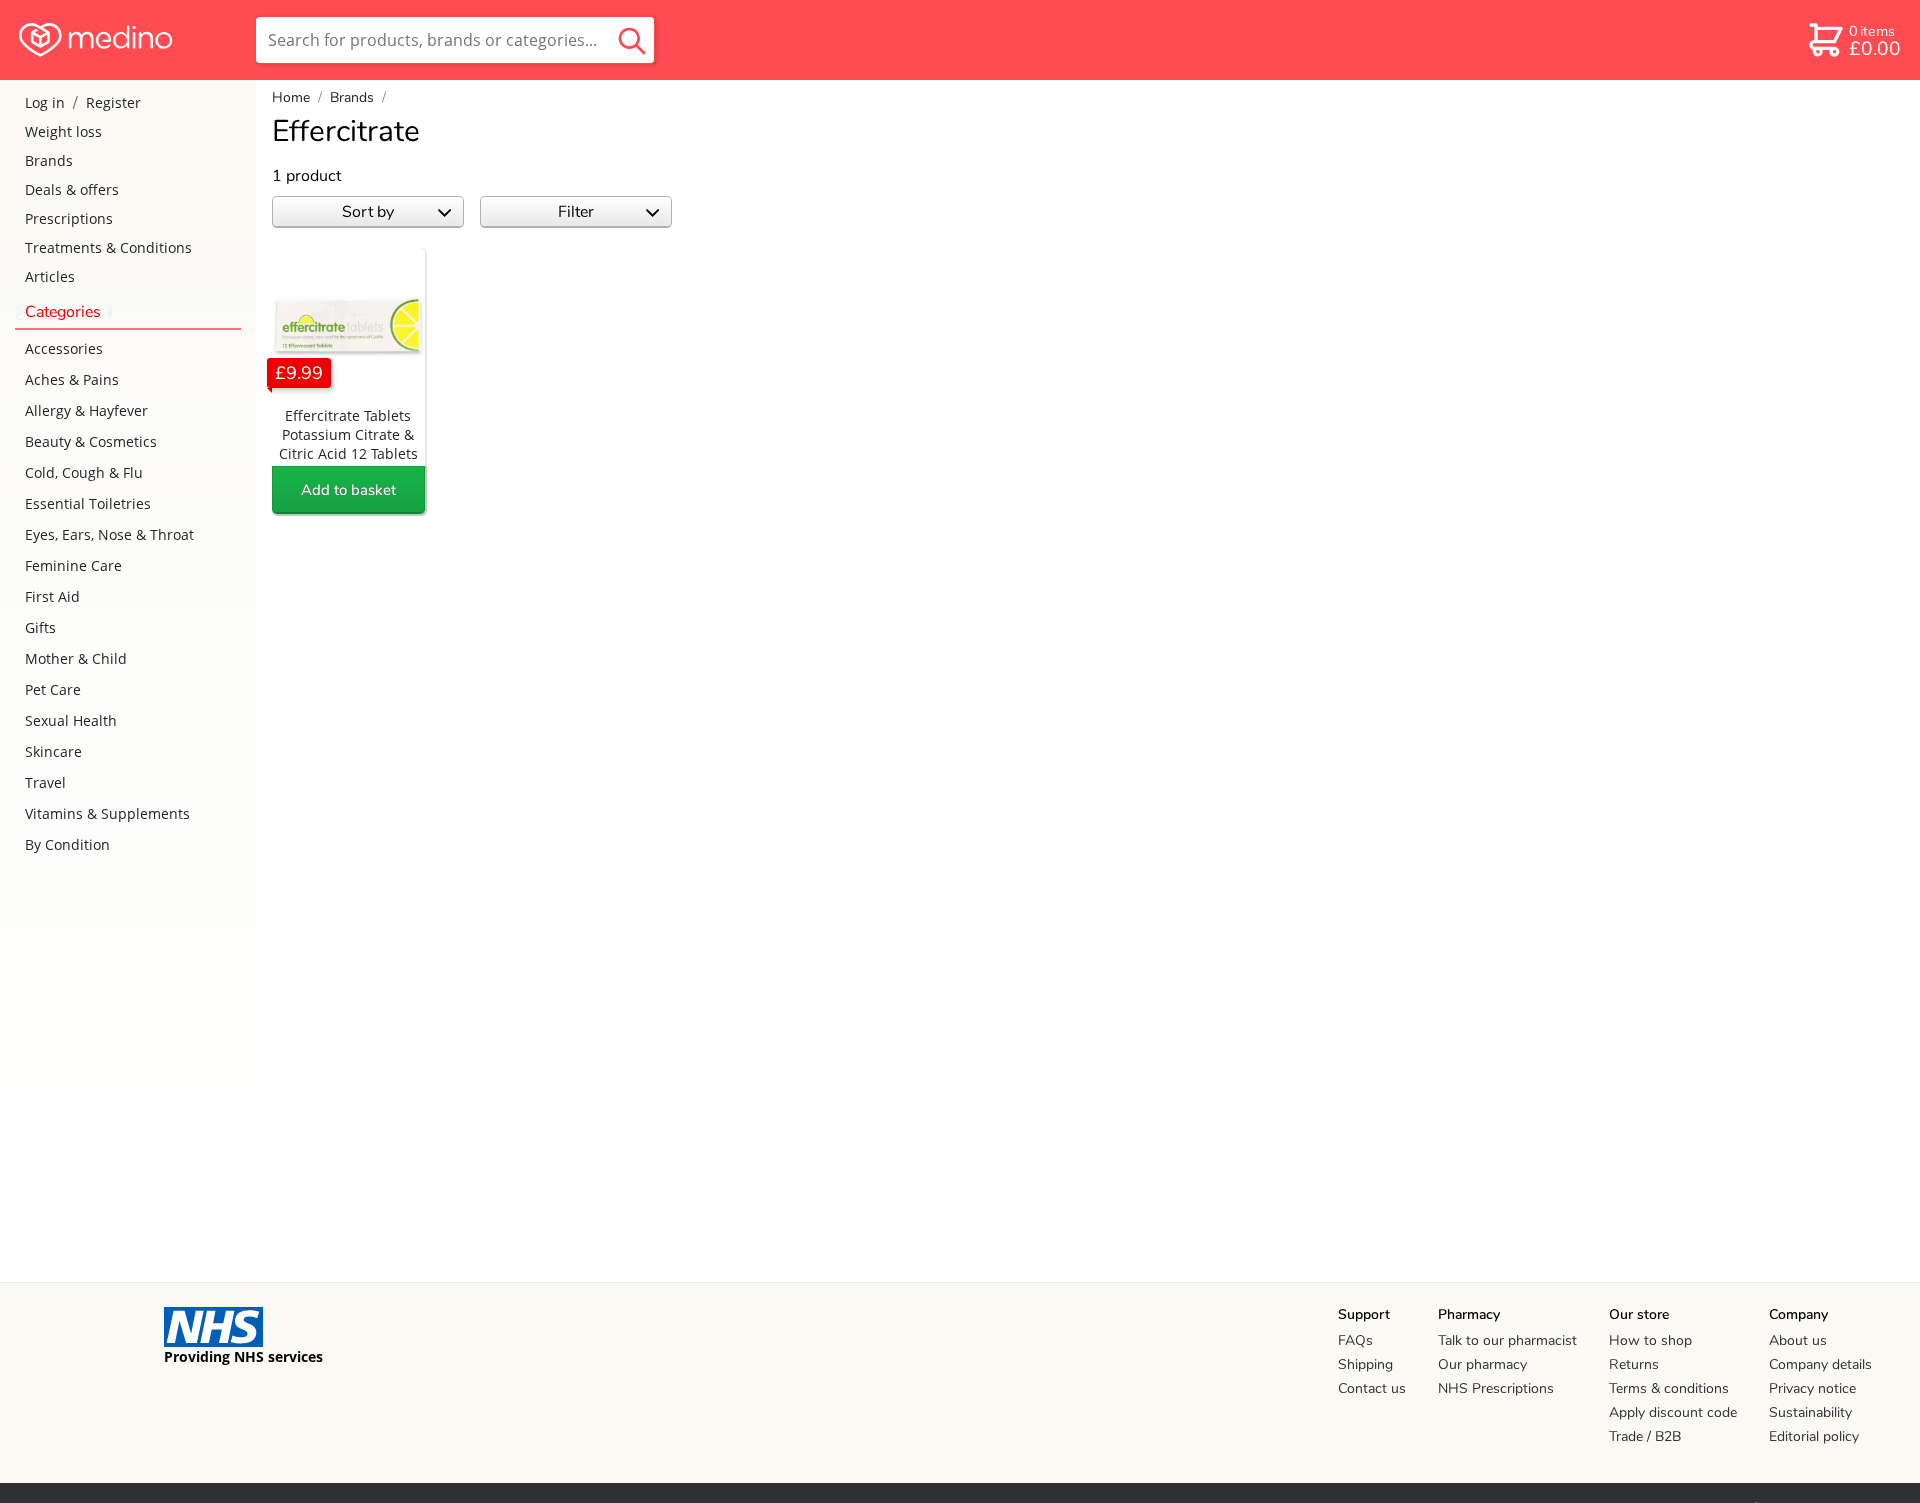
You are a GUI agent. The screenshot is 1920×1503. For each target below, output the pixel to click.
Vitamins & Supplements (107, 813)
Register (113, 102)
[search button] (632, 40)
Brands (49, 160)
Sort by (368, 212)
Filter (576, 212)
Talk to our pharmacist (1507, 1340)
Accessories (64, 348)
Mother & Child (76, 658)
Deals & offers (72, 189)
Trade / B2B (1645, 1436)
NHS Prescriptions (1496, 1388)
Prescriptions (69, 218)
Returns (1634, 1364)
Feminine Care (73, 565)
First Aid (52, 596)
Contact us (1372, 1388)
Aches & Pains (72, 379)
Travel (45, 782)
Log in (45, 102)
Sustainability (1810, 1412)
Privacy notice (1812, 1388)
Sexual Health (71, 720)
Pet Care (53, 689)
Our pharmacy (1482, 1364)
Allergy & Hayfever (86, 410)
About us (1798, 1340)
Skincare (53, 751)
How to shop (1650, 1340)
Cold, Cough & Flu (84, 472)
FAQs (1355, 1340)
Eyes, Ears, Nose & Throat (109, 534)
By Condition (67, 844)
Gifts (40, 627)
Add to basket (348, 490)
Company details (1820, 1364)
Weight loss (63, 131)
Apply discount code (1673, 1412)
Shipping (1365, 1364)
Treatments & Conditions (108, 247)
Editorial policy (1814, 1436)
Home (291, 97)
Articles (50, 276)
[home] (126, 40)
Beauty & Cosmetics (91, 441)
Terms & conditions (1669, 1388)
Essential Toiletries (88, 503)
